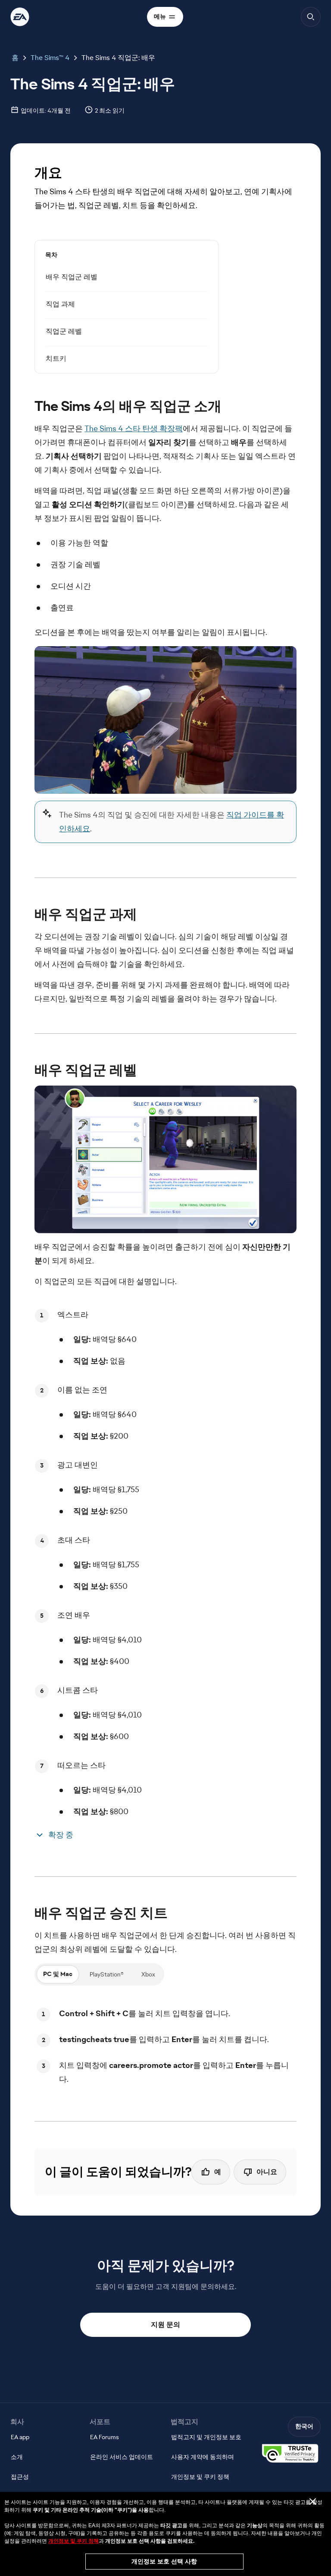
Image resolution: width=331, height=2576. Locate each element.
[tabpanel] (165, 2046)
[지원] (20, 17)
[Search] (311, 17)
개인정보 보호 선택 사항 (164, 2561)
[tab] (58, 1974)
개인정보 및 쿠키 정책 (73, 2541)
